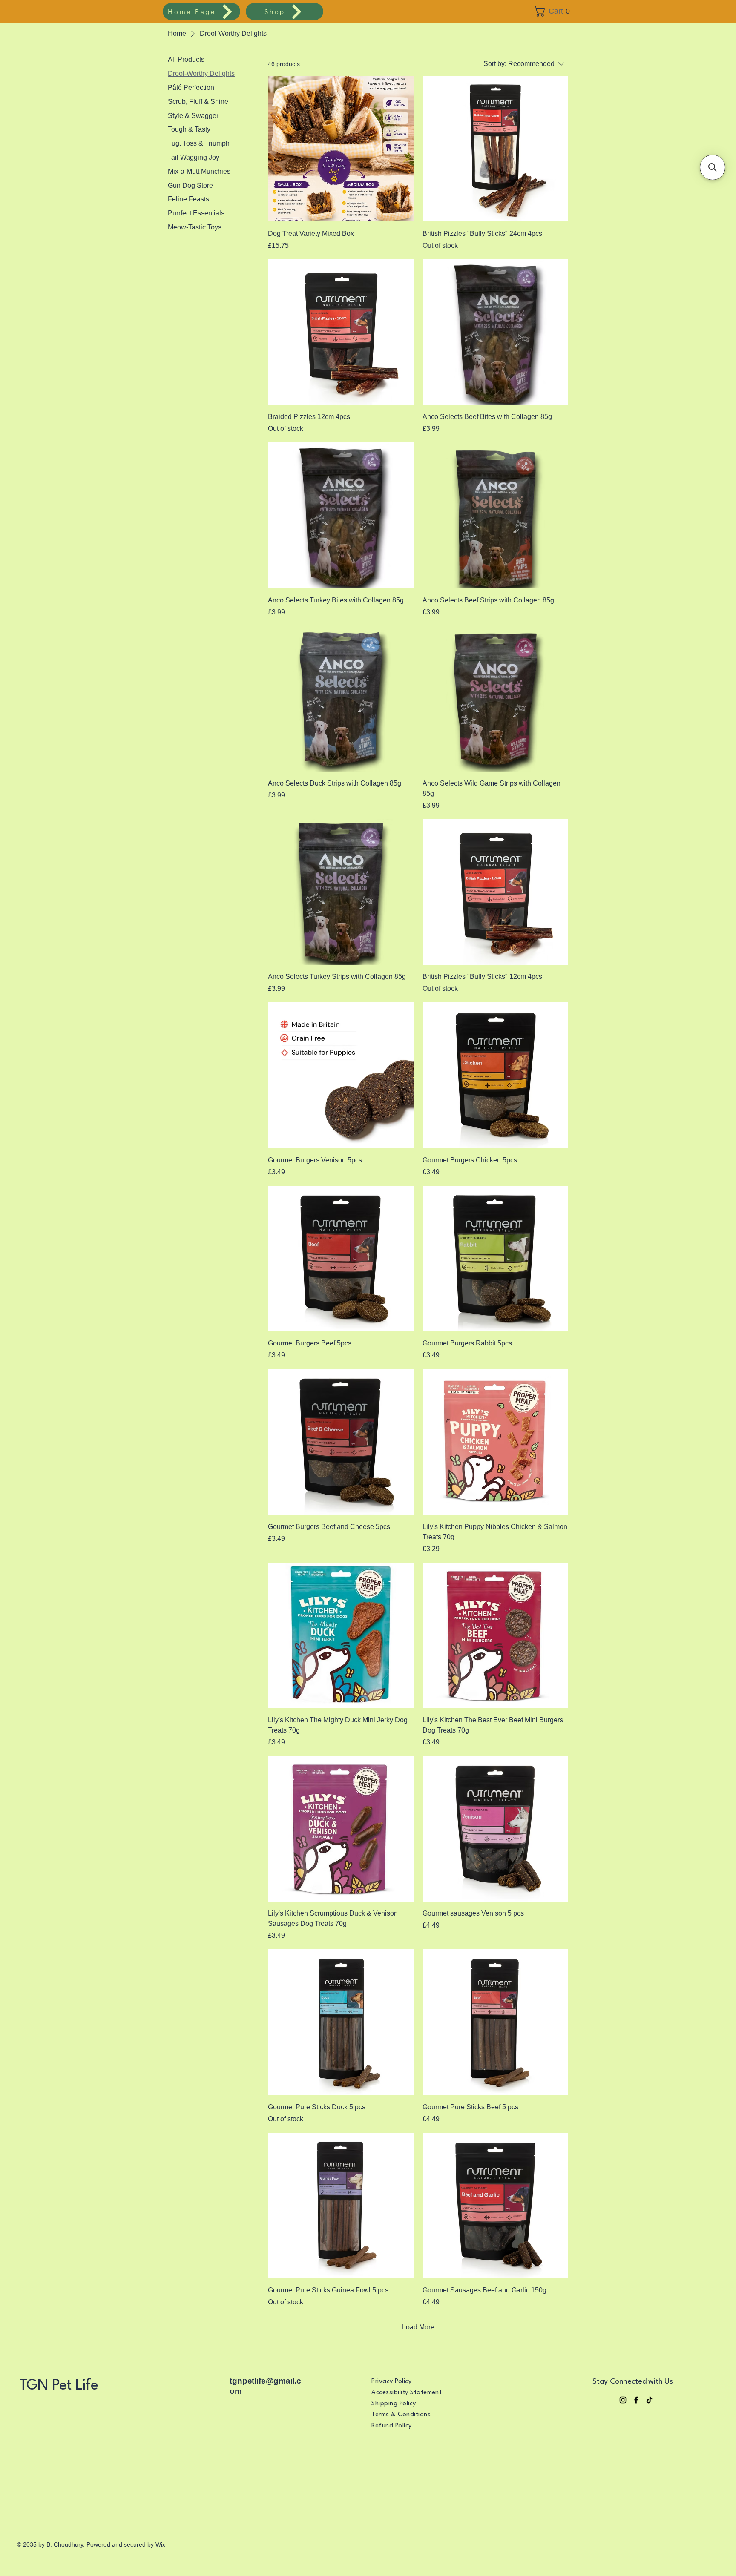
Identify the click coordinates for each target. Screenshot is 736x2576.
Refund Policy (391, 2426)
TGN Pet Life (60, 2385)
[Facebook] (636, 2400)
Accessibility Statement (407, 2393)
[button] (713, 167)
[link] (555, 11)
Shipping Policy (394, 2404)
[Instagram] (623, 2400)
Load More (418, 2327)
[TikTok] (649, 2400)
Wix (160, 2544)
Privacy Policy (391, 2382)
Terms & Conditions (401, 2415)
